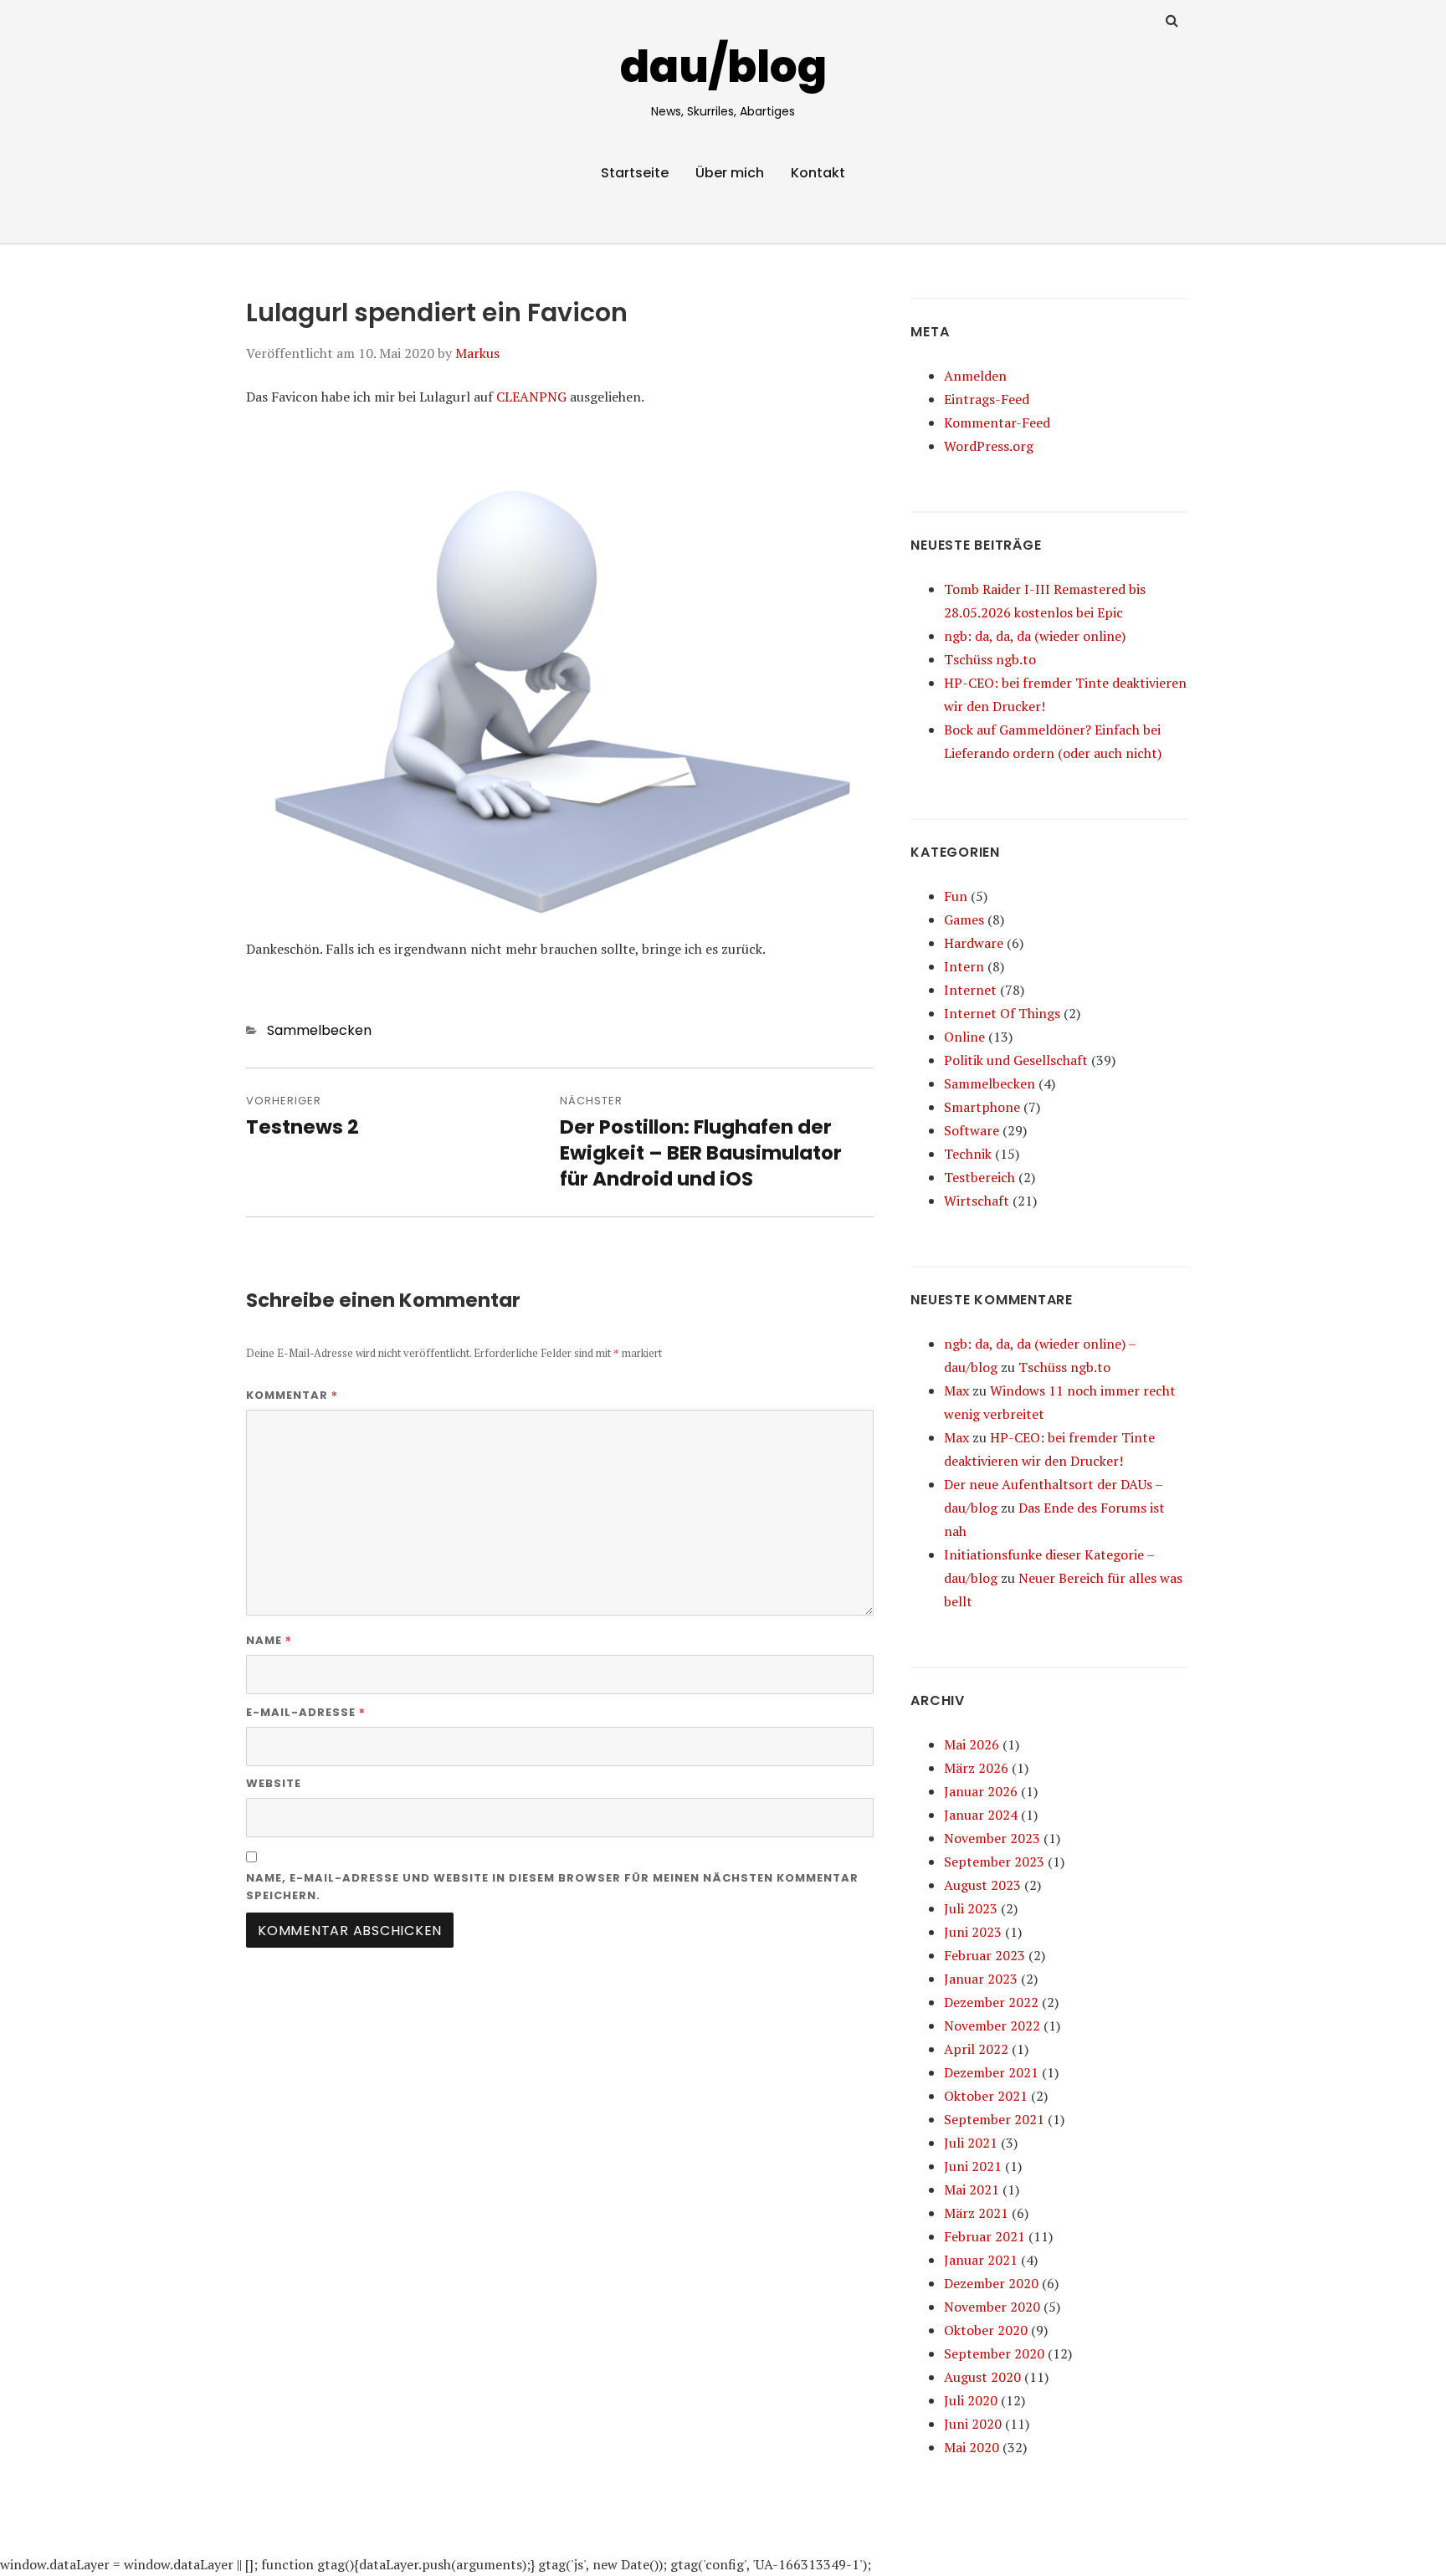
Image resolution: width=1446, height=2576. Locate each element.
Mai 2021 (972, 2189)
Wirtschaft (977, 1201)
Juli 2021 (971, 2143)
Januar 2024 (981, 1815)
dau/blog (723, 67)
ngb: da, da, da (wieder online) (1035, 636)
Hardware (974, 943)
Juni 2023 (973, 1932)
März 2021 (976, 2213)
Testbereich (979, 1177)
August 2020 (982, 2377)
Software (972, 1130)
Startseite (635, 173)
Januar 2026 (981, 1791)
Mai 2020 (972, 2447)
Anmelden (975, 376)
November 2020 (992, 2307)
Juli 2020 (971, 2400)
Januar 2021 (981, 2260)
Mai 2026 (972, 1744)
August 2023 (982, 1885)
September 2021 (994, 2119)
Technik (968, 1154)
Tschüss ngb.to (990, 659)
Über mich (730, 173)
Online (964, 1037)
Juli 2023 (971, 1908)
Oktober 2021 (986, 2096)
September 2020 (994, 2353)
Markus (477, 353)
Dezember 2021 (991, 2072)
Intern (964, 966)
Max (956, 1390)
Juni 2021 (973, 2166)
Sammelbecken (319, 1030)
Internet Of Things (1002, 1013)
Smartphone (982, 1107)
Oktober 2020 (986, 2330)
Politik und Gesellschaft (1016, 1060)
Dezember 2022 (991, 2002)
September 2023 (994, 1862)
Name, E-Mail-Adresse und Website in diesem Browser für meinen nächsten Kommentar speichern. (552, 1887)
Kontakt (818, 173)
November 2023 (992, 1838)
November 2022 (992, 2025)
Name (269, 1640)
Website (274, 1783)
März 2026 (976, 1768)
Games (964, 919)
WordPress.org (989, 446)
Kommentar (292, 1395)
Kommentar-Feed (997, 423)
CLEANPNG (531, 397)
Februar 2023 (985, 1955)
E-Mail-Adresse (306, 1712)
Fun (956, 896)
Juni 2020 (973, 2424)
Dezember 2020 (991, 2283)
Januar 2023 (981, 1979)
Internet (970, 990)
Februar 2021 (985, 2236)
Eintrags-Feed (987, 399)
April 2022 (976, 2049)
